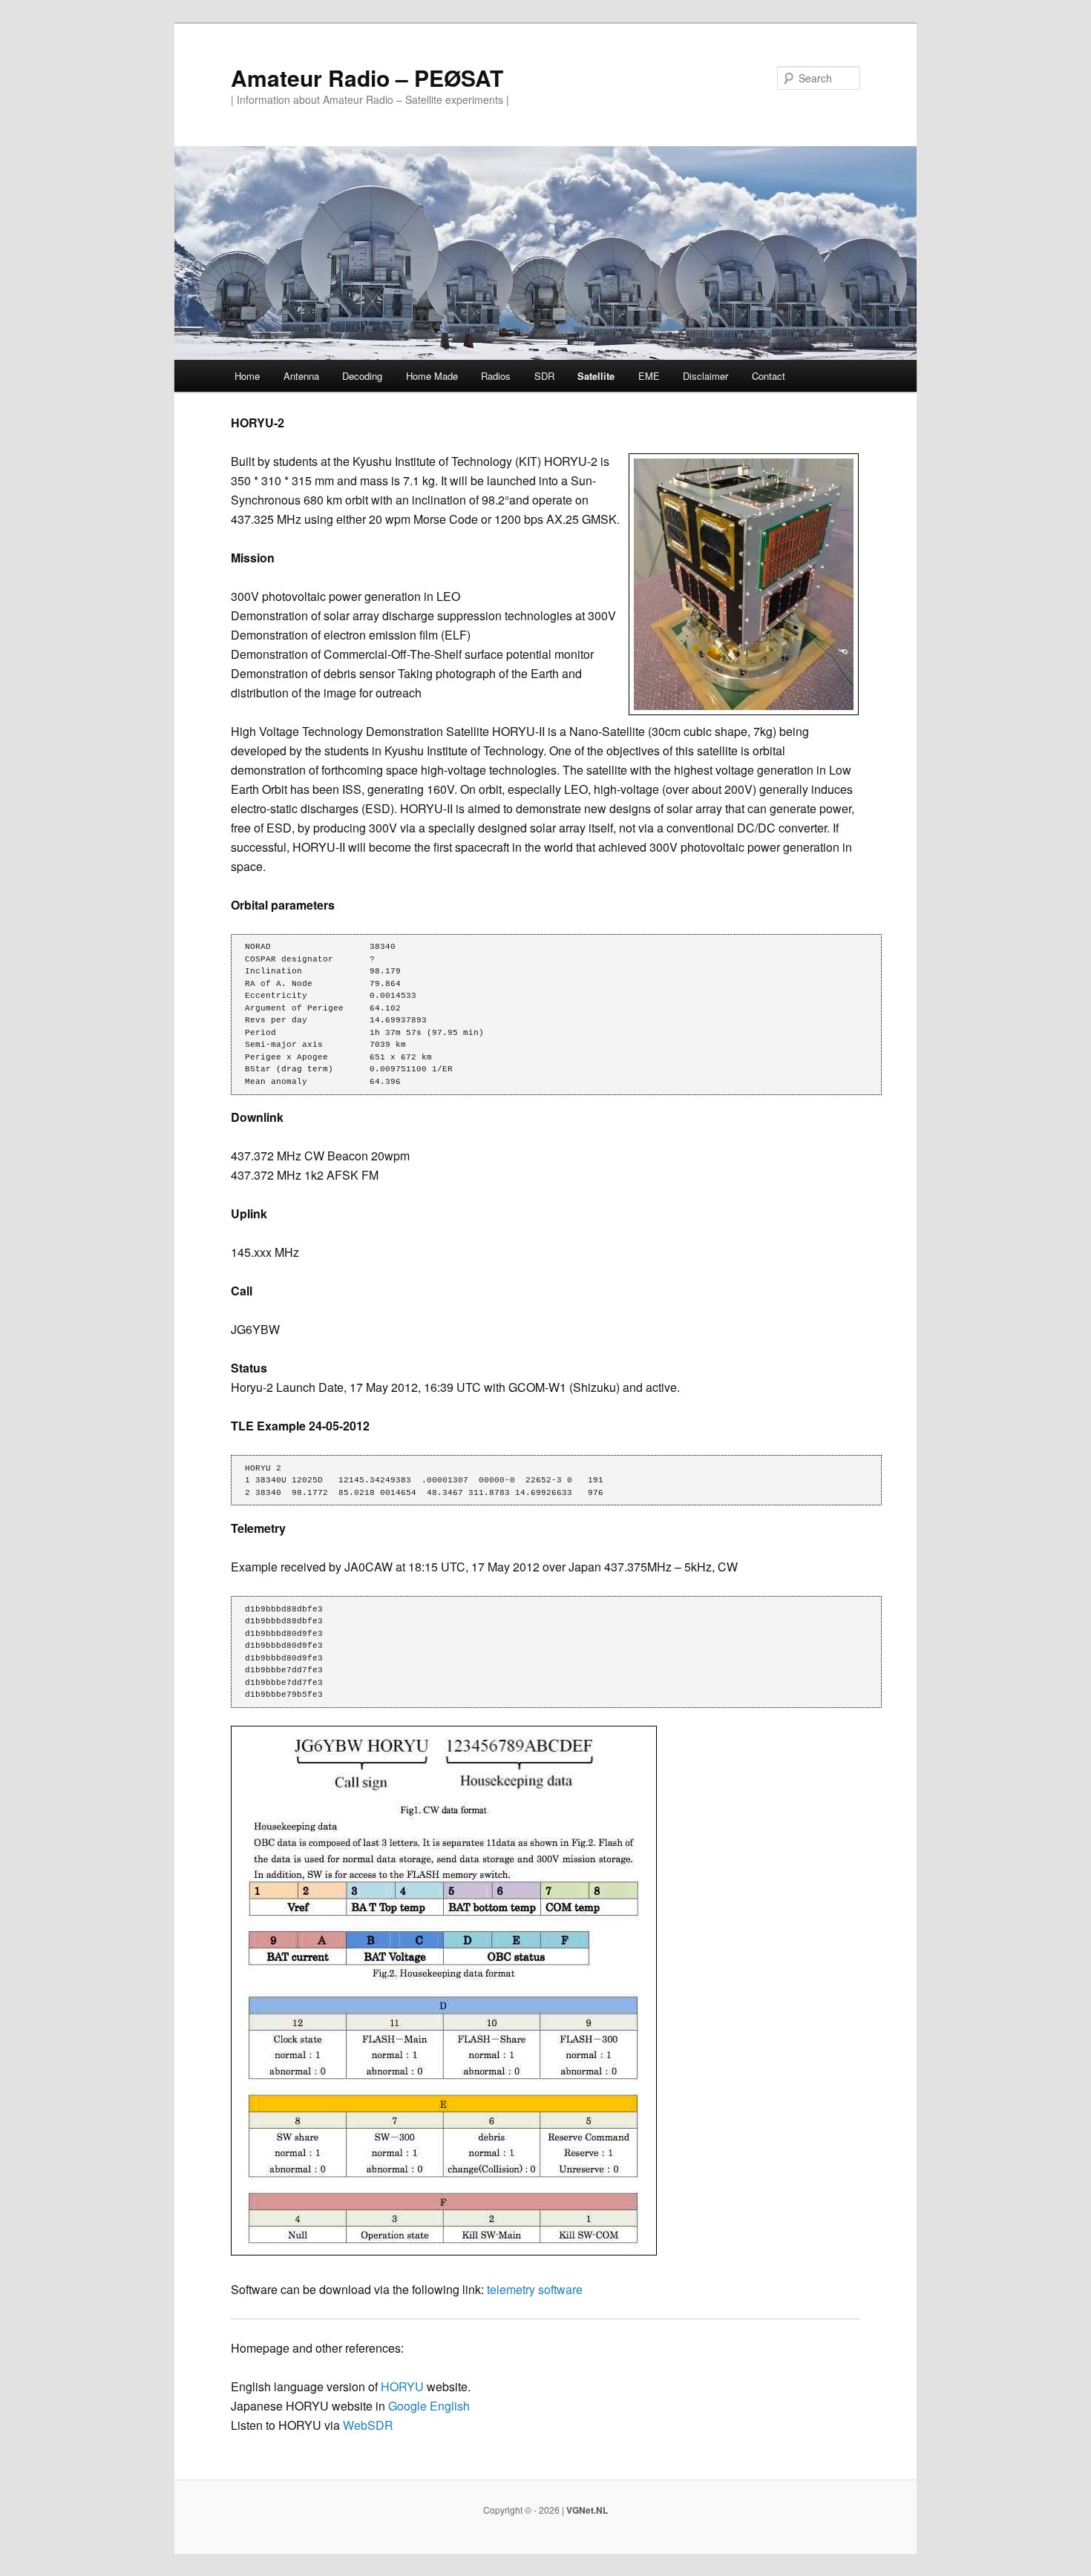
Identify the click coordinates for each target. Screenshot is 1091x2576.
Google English (429, 2406)
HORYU (402, 2386)
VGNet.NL (587, 2510)
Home (247, 376)
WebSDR (368, 2425)
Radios (496, 376)
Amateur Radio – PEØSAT (367, 78)
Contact (769, 376)
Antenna (301, 376)
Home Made (432, 376)
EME (649, 376)
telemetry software (535, 2289)
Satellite (596, 376)
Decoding (362, 376)
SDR (544, 376)
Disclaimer (705, 376)
